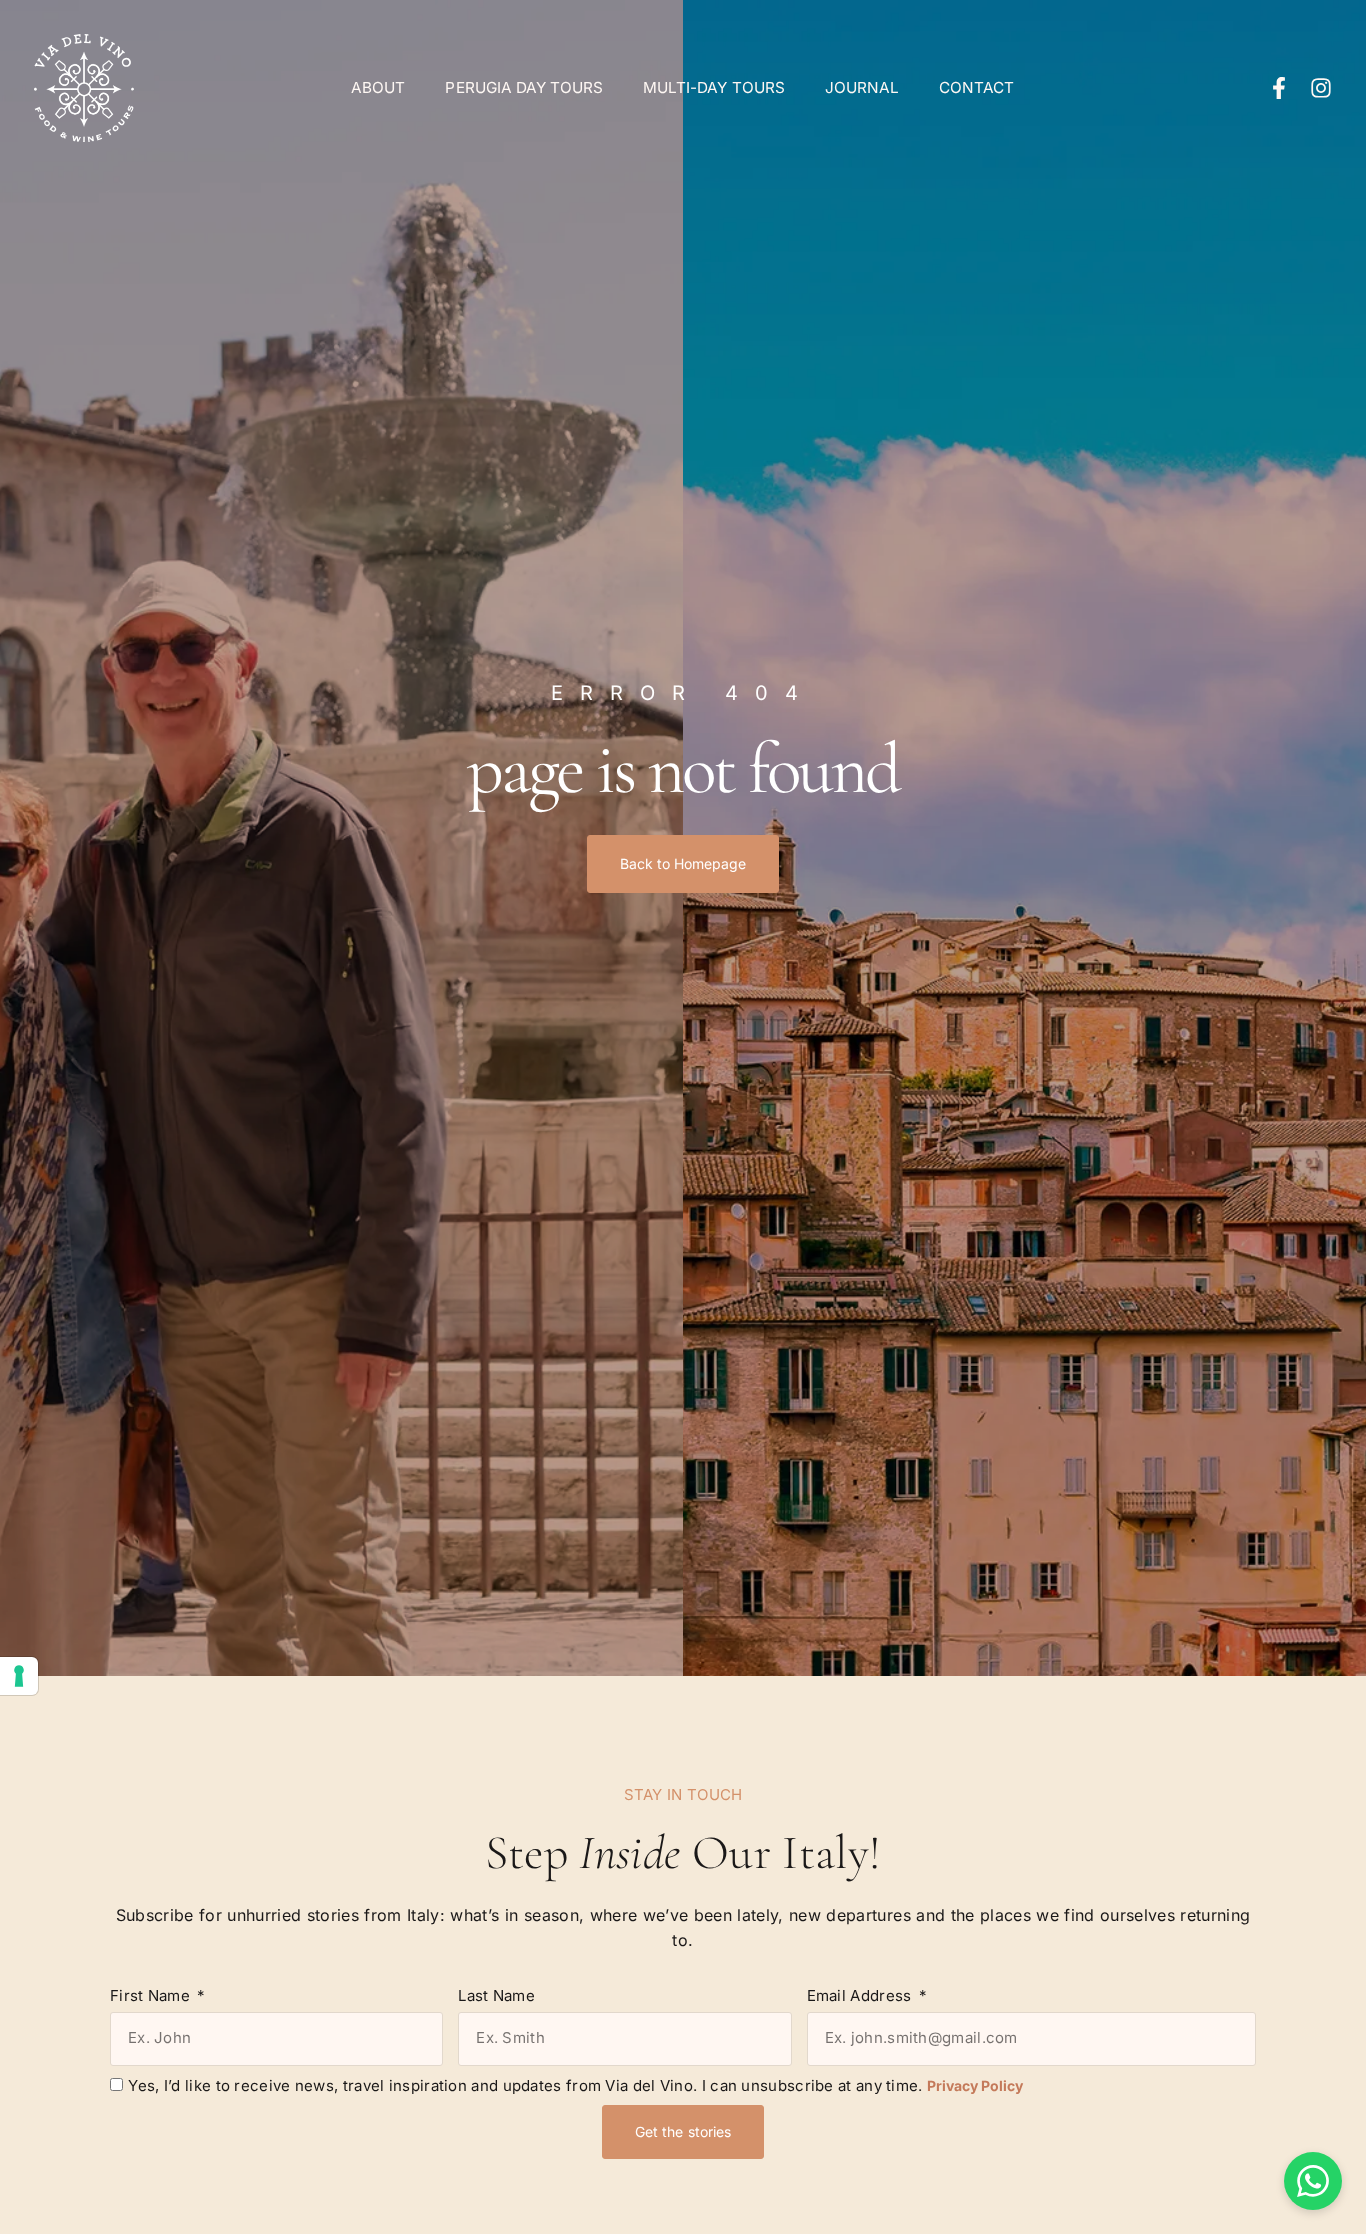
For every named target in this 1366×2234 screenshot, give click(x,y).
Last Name (496, 1995)
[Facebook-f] (1279, 88)
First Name (152, 1995)
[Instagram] (1321, 88)
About (378, 87)
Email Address (861, 1995)
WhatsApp (1313, 2181)
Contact (976, 87)
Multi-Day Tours (714, 87)
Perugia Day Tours (524, 87)
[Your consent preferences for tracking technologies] (19, 1676)
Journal (862, 87)
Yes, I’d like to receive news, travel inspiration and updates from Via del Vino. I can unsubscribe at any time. (575, 2085)
